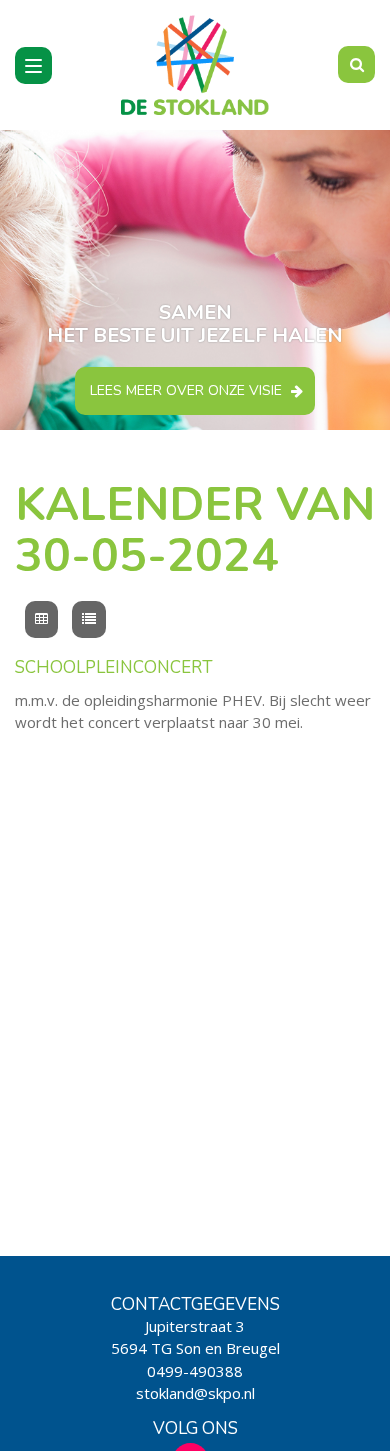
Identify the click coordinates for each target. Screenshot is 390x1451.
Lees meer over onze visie (186, 390)
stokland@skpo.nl (195, 1393)
